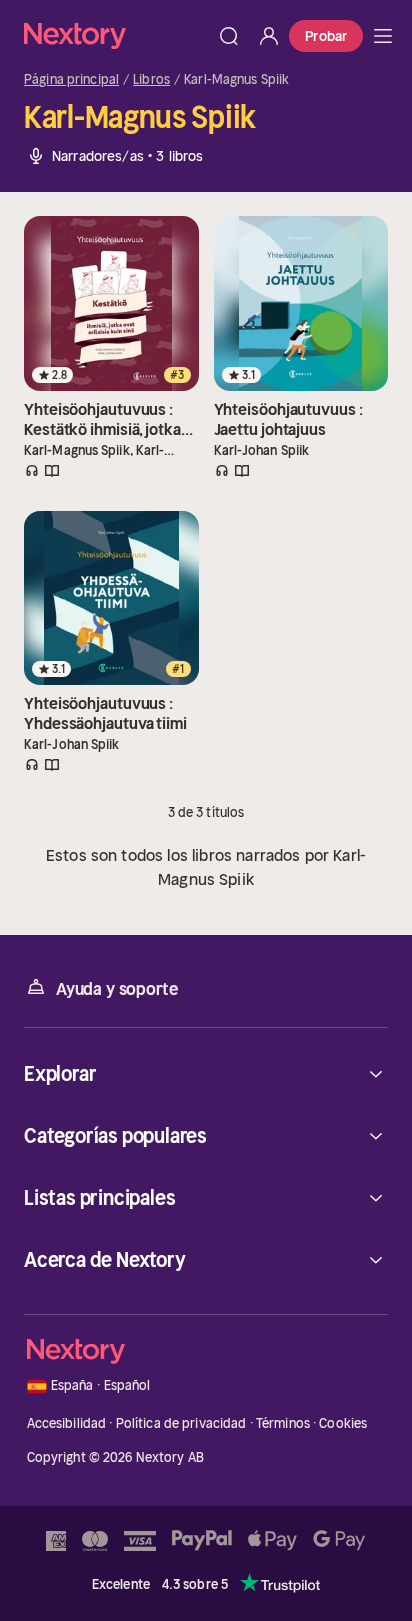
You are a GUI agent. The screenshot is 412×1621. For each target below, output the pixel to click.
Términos (283, 1423)
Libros (151, 80)
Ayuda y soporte (117, 989)
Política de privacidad (181, 1423)
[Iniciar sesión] (269, 36)
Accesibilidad (67, 1423)
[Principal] (383, 36)
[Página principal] (116, 35)
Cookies (343, 1423)
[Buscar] (229, 36)
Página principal (71, 80)
